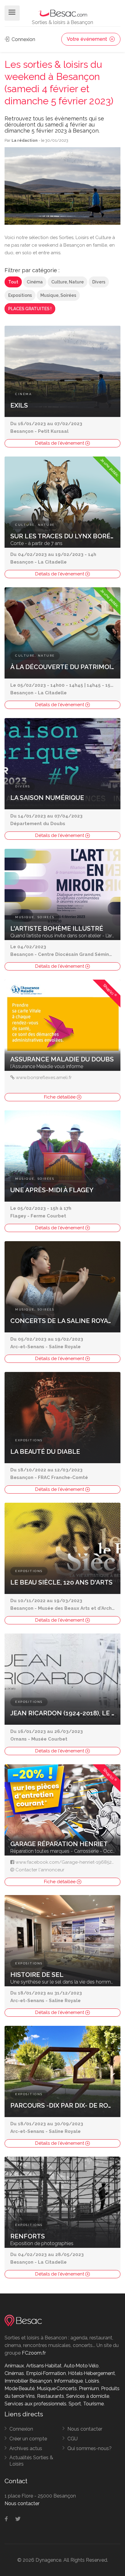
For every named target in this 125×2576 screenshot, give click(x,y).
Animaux (14, 2366)
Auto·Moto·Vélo (81, 2366)
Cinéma (35, 282)
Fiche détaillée (60, 1097)
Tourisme (93, 2404)
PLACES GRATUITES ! (30, 309)
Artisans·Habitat (44, 2366)
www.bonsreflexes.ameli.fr (44, 1078)
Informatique (68, 2381)
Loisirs (92, 2381)
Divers (99, 282)
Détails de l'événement (60, 443)
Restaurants (51, 2396)
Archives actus (26, 2448)
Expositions (20, 295)
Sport (75, 2404)
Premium (89, 2389)
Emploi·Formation (46, 2373)
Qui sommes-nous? (90, 2448)
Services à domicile (88, 2396)
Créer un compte (28, 2439)
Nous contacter (85, 2429)
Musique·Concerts (57, 2389)
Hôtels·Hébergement (91, 2373)
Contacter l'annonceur (40, 1870)
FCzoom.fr (34, 2353)
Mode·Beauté (20, 2389)
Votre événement (88, 39)
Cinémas (14, 2373)
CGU (73, 2439)
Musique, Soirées (58, 295)
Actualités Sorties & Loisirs (31, 2461)
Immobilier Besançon (28, 2381)
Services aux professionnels (35, 2404)
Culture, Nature (68, 282)
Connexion (23, 39)
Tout (13, 282)
